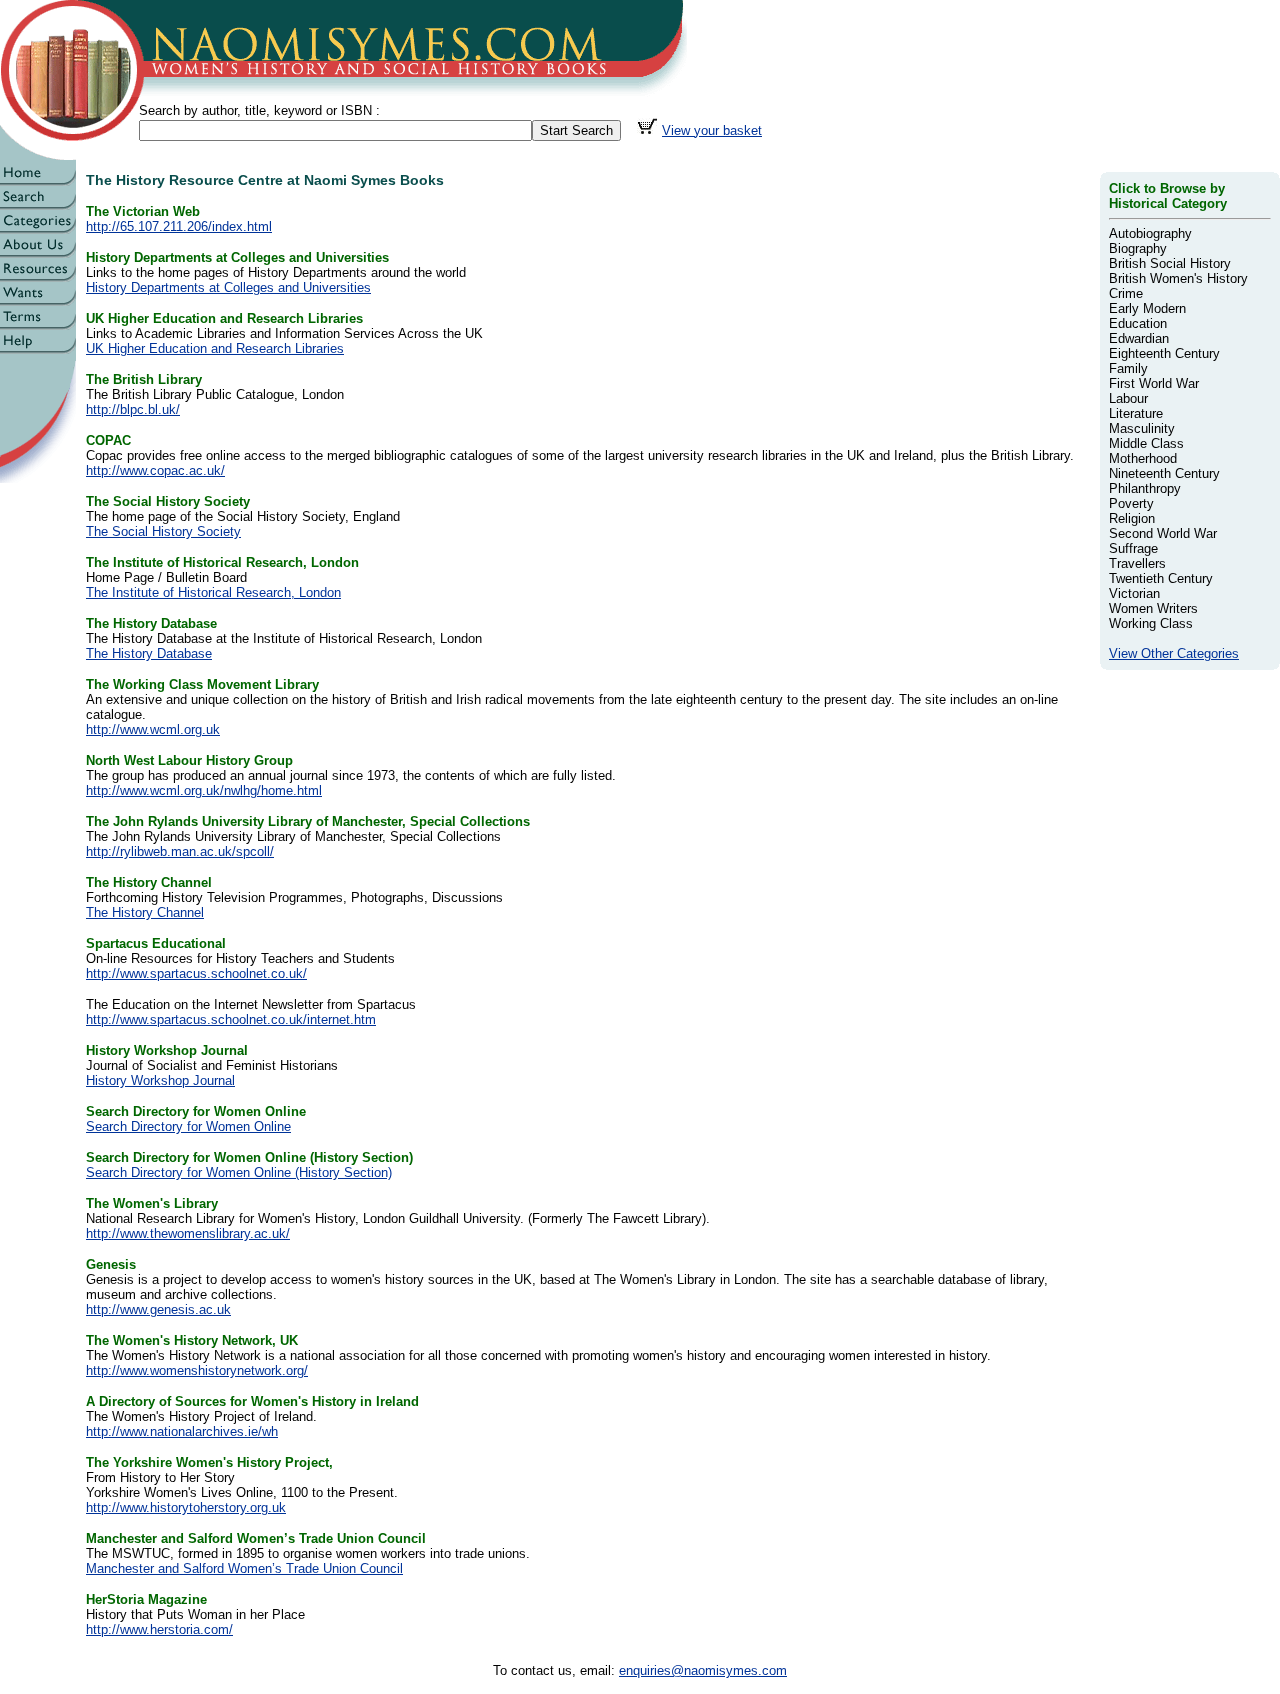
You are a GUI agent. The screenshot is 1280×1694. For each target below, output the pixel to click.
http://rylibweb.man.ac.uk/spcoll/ (180, 851)
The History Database (149, 653)
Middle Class (1146, 443)
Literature (1136, 413)
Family (1128, 368)
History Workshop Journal (160, 1080)
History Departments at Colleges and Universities (228, 287)
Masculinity (1142, 428)
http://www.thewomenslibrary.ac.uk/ (188, 1233)
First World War (1154, 383)
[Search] (38, 204)
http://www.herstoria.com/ (159, 1629)
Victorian (1134, 593)
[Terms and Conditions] (38, 324)
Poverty (1131, 503)
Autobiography (1150, 233)
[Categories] (38, 228)
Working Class (1151, 623)
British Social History (1170, 263)
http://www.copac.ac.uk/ (155, 470)
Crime (1126, 293)
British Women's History (1178, 278)
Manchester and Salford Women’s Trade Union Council (244, 1568)
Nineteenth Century (1164, 473)
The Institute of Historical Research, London (213, 592)
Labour (1128, 398)
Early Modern (1147, 308)
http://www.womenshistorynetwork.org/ (197, 1370)
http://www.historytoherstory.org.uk (186, 1507)
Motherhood (1143, 458)
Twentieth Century (1161, 578)
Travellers (1137, 563)
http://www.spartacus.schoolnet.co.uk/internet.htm (231, 1019)
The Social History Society (163, 531)
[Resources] (38, 276)
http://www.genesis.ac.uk (158, 1309)
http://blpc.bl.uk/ (133, 409)
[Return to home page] (38, 180)
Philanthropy (1145, 488)
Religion (1132, 518)
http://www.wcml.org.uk (153, 729)
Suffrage (1133, 548)
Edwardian (1139, 338)
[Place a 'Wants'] (38, 300)
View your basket (712, 130)
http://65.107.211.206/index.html (179, 226)
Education (1138, 323)
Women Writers (1153, 608)
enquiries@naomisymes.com (703, 1670)
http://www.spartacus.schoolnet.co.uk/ (196, 973)
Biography (1138, 248)
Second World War (1163, 533)
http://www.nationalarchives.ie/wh (182, 1431)
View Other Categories (1174, 653)
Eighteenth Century (1164, 353)
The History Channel (145, 912)
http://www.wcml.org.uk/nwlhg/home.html (204, 790)
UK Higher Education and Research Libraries (215, 348)
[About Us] (38, 252)
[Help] (38, 348)
